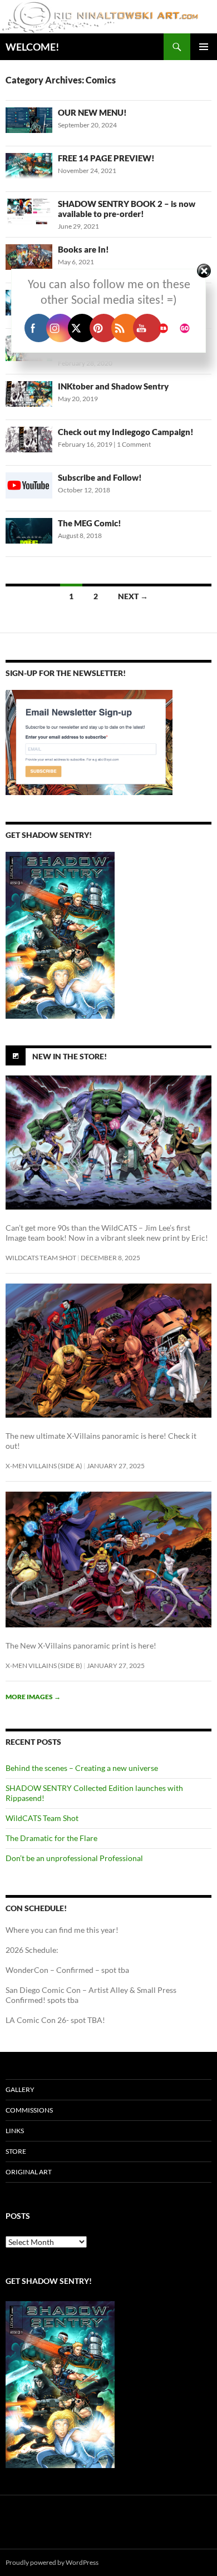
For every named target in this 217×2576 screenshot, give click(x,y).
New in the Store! (70, 1056)
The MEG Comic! (90, 523)
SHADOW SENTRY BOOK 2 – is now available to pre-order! (127, 209)
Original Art (29, 2172)
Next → (133, 596)
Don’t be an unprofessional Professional (74, 1858)
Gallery (20, 2089)
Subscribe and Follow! (100, 477)
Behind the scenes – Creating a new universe (82, 1768)
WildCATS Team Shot (41, 1258)
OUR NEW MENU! (92, 112)
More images (33, 1697)
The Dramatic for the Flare (51, 1838)
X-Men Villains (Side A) (44, 1466)
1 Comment (134, 444)
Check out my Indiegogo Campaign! (126, 432)
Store (16, 2151)
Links (15, 2131)
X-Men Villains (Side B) (44, 1665)
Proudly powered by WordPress (52, 2562)
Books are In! (83, 249)
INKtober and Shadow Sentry (113, 386)
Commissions (29, 2110)
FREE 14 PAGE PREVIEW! (106, 158)
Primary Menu (204, 47)
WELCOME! (32, 47)
